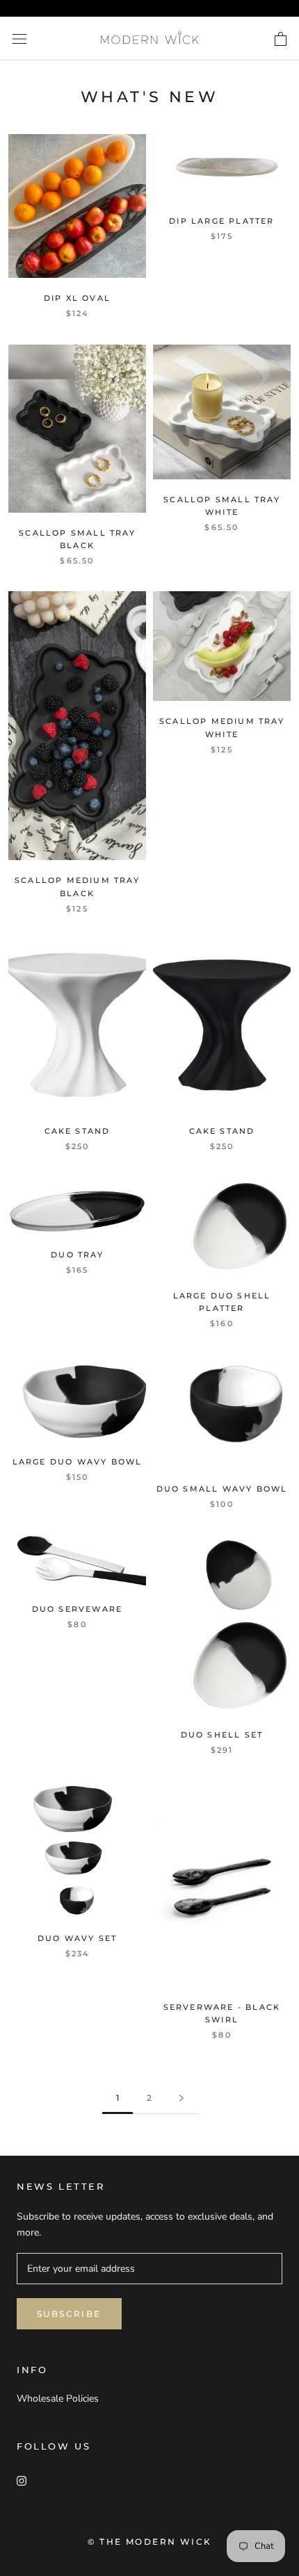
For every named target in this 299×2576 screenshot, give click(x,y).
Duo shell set (222, 1735)
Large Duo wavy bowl (78, 1462)
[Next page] (181, 2098)
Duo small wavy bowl (222, 1489)
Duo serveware (78, 1609)
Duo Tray (77, 1255)
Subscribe (69, 2314)
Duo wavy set (77, 1938)
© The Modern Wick (150, 2542)
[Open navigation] (19, 39)
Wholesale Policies (58, 2399)
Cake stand (78, 1131)
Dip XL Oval (77, 298)
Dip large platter (221, 221)
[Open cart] (281, 39)
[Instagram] (22, 2480)
